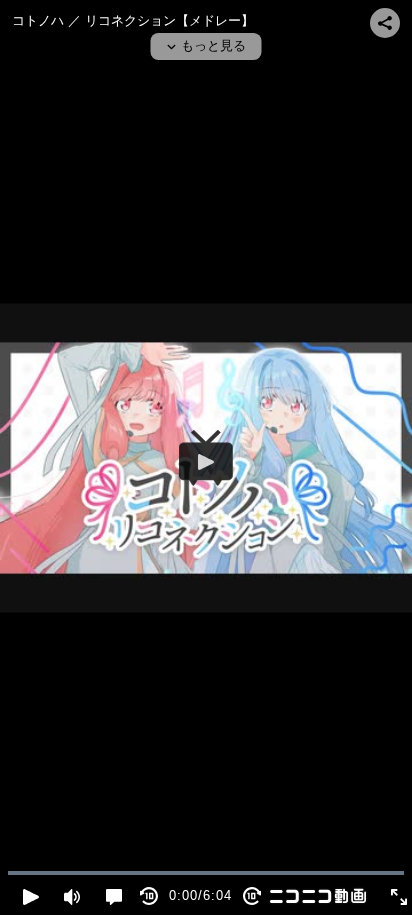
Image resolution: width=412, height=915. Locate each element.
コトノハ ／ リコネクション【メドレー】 (133, 20)
